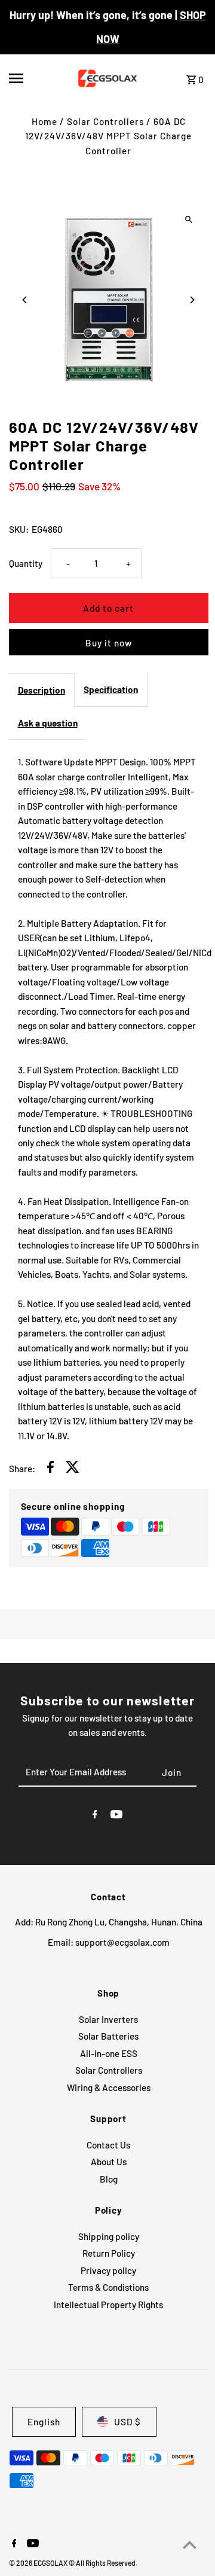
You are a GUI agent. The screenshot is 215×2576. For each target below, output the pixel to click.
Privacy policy (108, 2270)
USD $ (128, 2422)
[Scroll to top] (190, 2545)
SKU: (19, 529)
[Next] (192, 300)
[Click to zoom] (189, 219)
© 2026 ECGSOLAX (39, 2563)
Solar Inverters (108, 2019)
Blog (109, 2179)
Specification (111, 689)
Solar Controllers (105, 121)
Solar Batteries (108, 2036)
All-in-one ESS (109, 2053)
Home (44, 121)
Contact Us (108, 2145)
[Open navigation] (34, 78)
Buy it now (109, 643)
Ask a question (48, 723)
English (44, 2422)
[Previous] (25, 300)
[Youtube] (116, 1816)
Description (42, 690)
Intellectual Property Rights (108, 2305)
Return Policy (109, 2253)
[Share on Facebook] (50, 1469)
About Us (109, 2162)
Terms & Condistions (108, 2287)
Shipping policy (109, 2236)
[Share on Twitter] (73, 1469)
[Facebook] (95, 1816)
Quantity (26, 563)
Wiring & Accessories (109, 2087)
